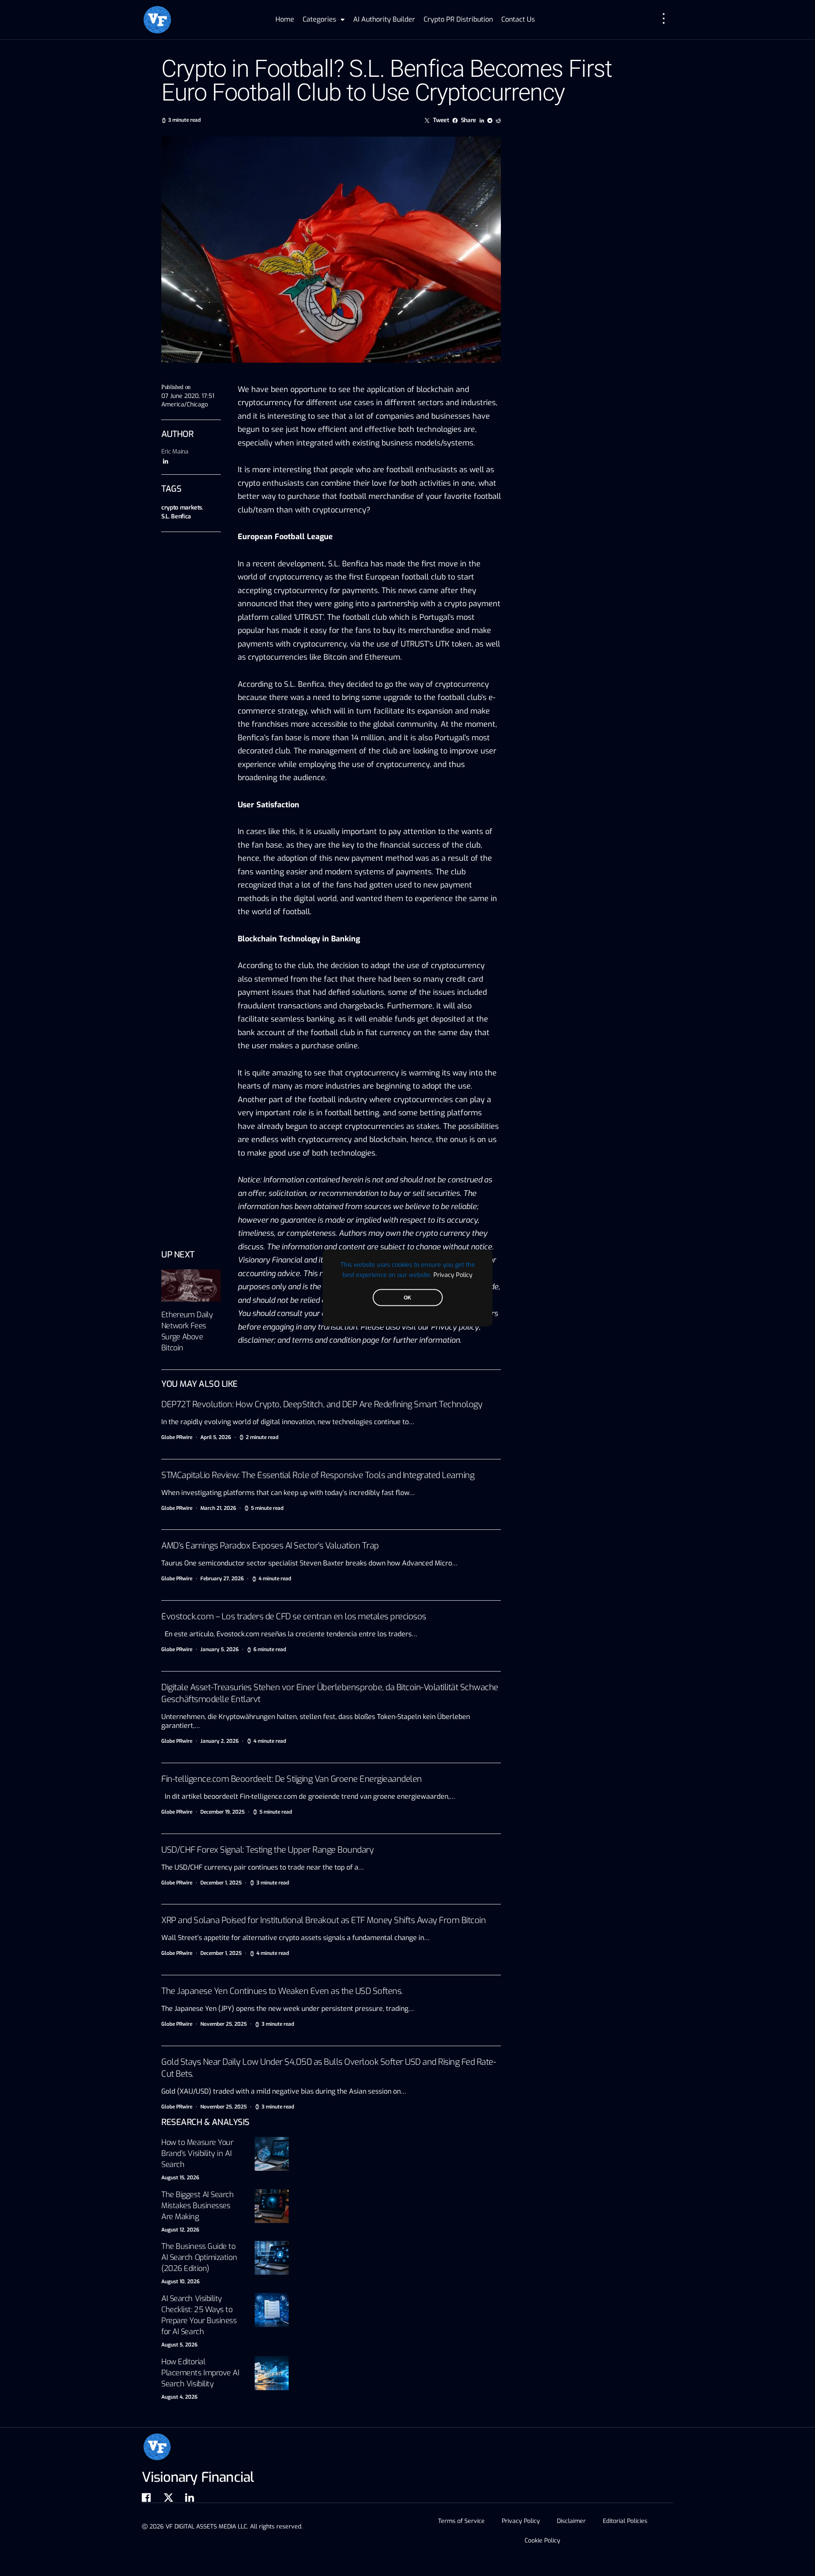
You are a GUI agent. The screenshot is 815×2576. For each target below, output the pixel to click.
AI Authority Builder (384, 19)
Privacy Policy (453, 1275)
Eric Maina (175, 452)
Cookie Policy (542, 2541)
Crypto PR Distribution (458, 19)
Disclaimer (571, 2521)
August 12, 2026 (180, 2230)
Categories (319, 19)
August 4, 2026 (179, 2397)
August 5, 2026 (179, 2345)
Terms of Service (461, 2521)
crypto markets (182, 508)
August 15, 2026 (180, 2178)
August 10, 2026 (180, 2282)
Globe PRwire (177, 1437)
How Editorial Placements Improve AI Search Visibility (200, 2373)
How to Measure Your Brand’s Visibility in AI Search (197, 2153)
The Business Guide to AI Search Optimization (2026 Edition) (199, 2257)
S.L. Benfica (176, 517)
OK (407, 1298)
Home (285, 19)
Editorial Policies (625, 2521)
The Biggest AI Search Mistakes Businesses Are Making (198, 2206)
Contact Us (518, 19)
